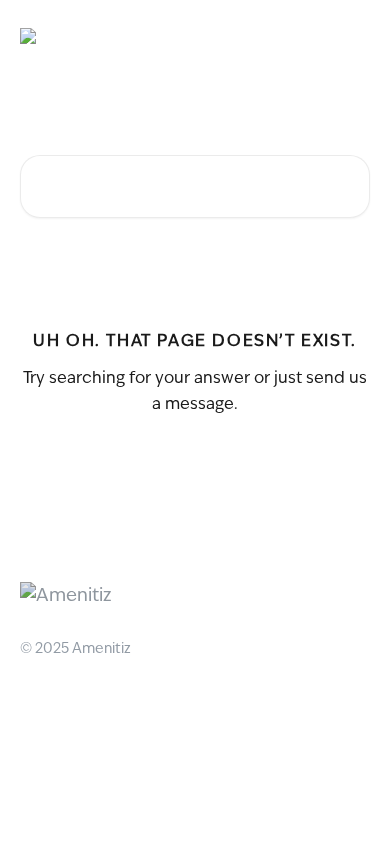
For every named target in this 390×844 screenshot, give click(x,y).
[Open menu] (352, 36)
